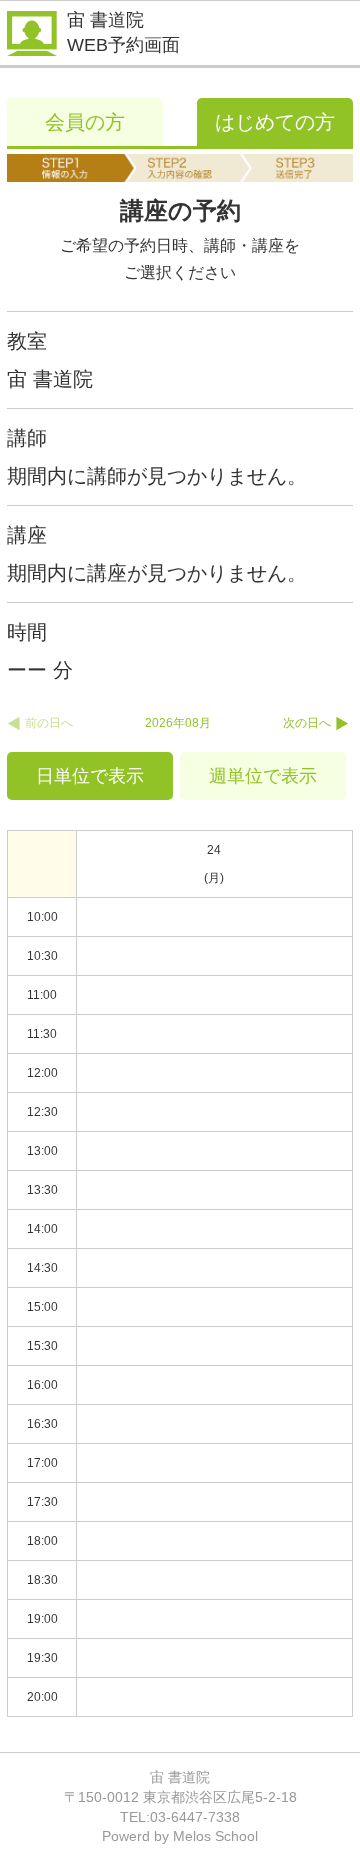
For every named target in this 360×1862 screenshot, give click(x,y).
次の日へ (307, 723)
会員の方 (85, 122)
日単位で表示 (90, 776)
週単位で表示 (263, 776)
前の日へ (49, 723)
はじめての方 (275, 122)
